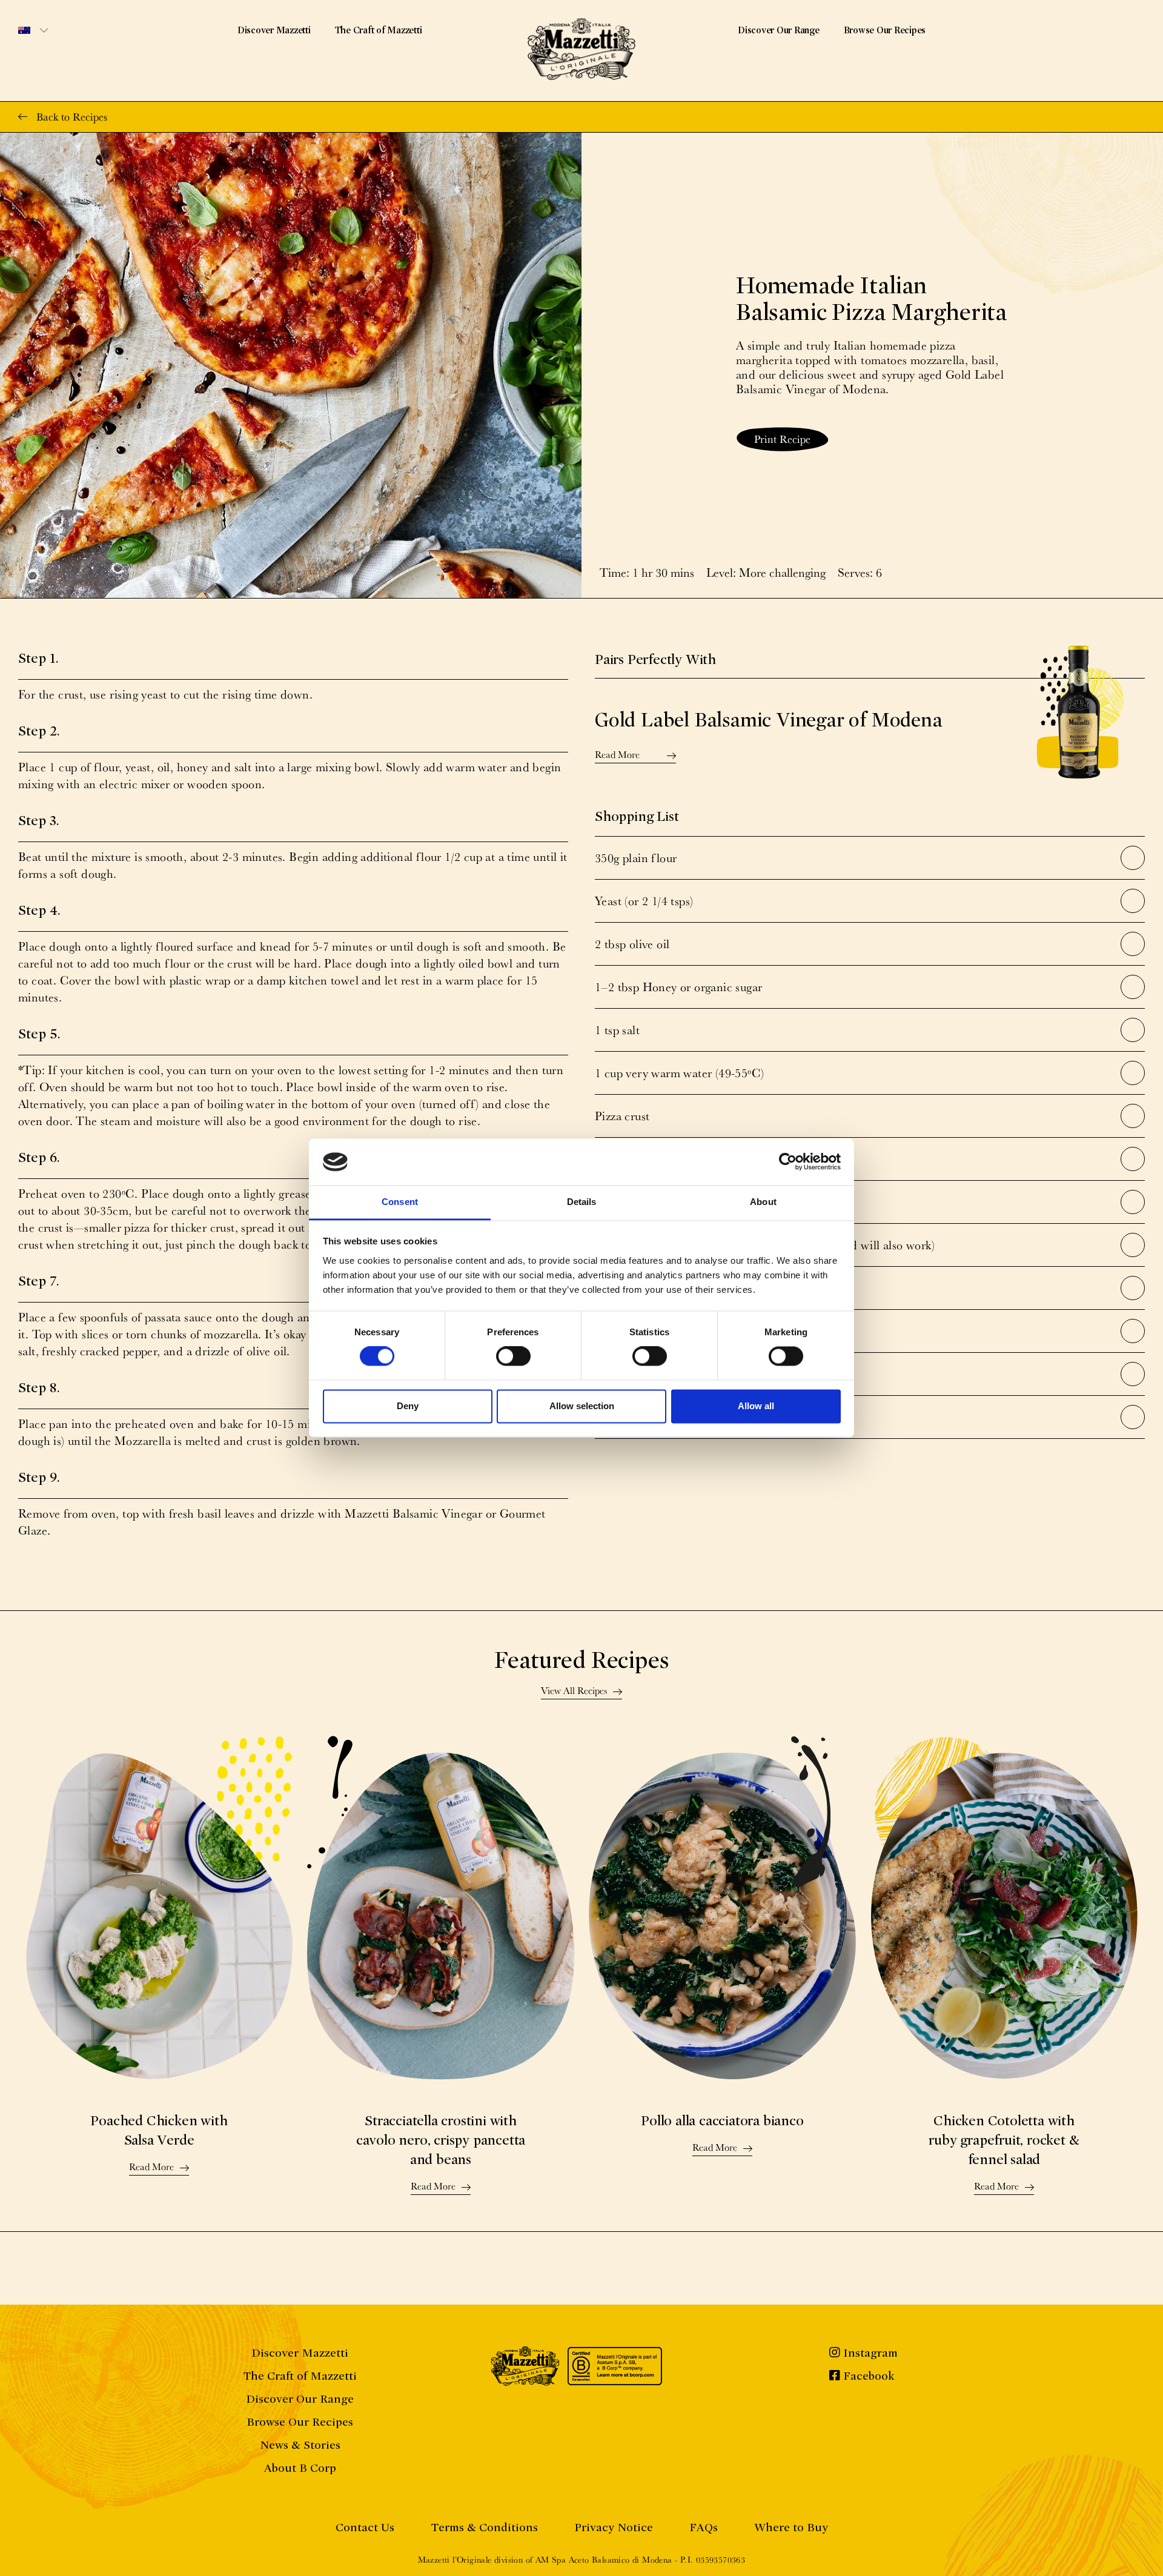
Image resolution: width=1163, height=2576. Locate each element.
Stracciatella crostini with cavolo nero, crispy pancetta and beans (441, 2140)
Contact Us (365, 2527)
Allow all (756, 1406)
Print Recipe (782, 439)
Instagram (869, 2353)
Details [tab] (582, 1202)
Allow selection (582, 1406)
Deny (408, 1406)
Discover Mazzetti (274, 30)
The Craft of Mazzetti (379, 30)
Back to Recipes (72, 117)
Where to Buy (791, 2527)
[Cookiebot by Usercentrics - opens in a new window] (788, 1162)
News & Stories (300, 2445)
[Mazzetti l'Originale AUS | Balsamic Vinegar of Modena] (581, 49)
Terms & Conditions (484, 2527)
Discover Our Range (779, 30)
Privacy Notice (614, 2527)
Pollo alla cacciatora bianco (722, 2121)
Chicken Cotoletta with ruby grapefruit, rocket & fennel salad (1004, 2140)
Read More (617, 755)
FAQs (704, 2527)
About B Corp (300, 2468)
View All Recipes (574, 1691)
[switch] (513, 1356)
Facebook (867, 2376)
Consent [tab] (400, 1202)
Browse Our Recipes (885, 30)
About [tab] (763, 1202)
